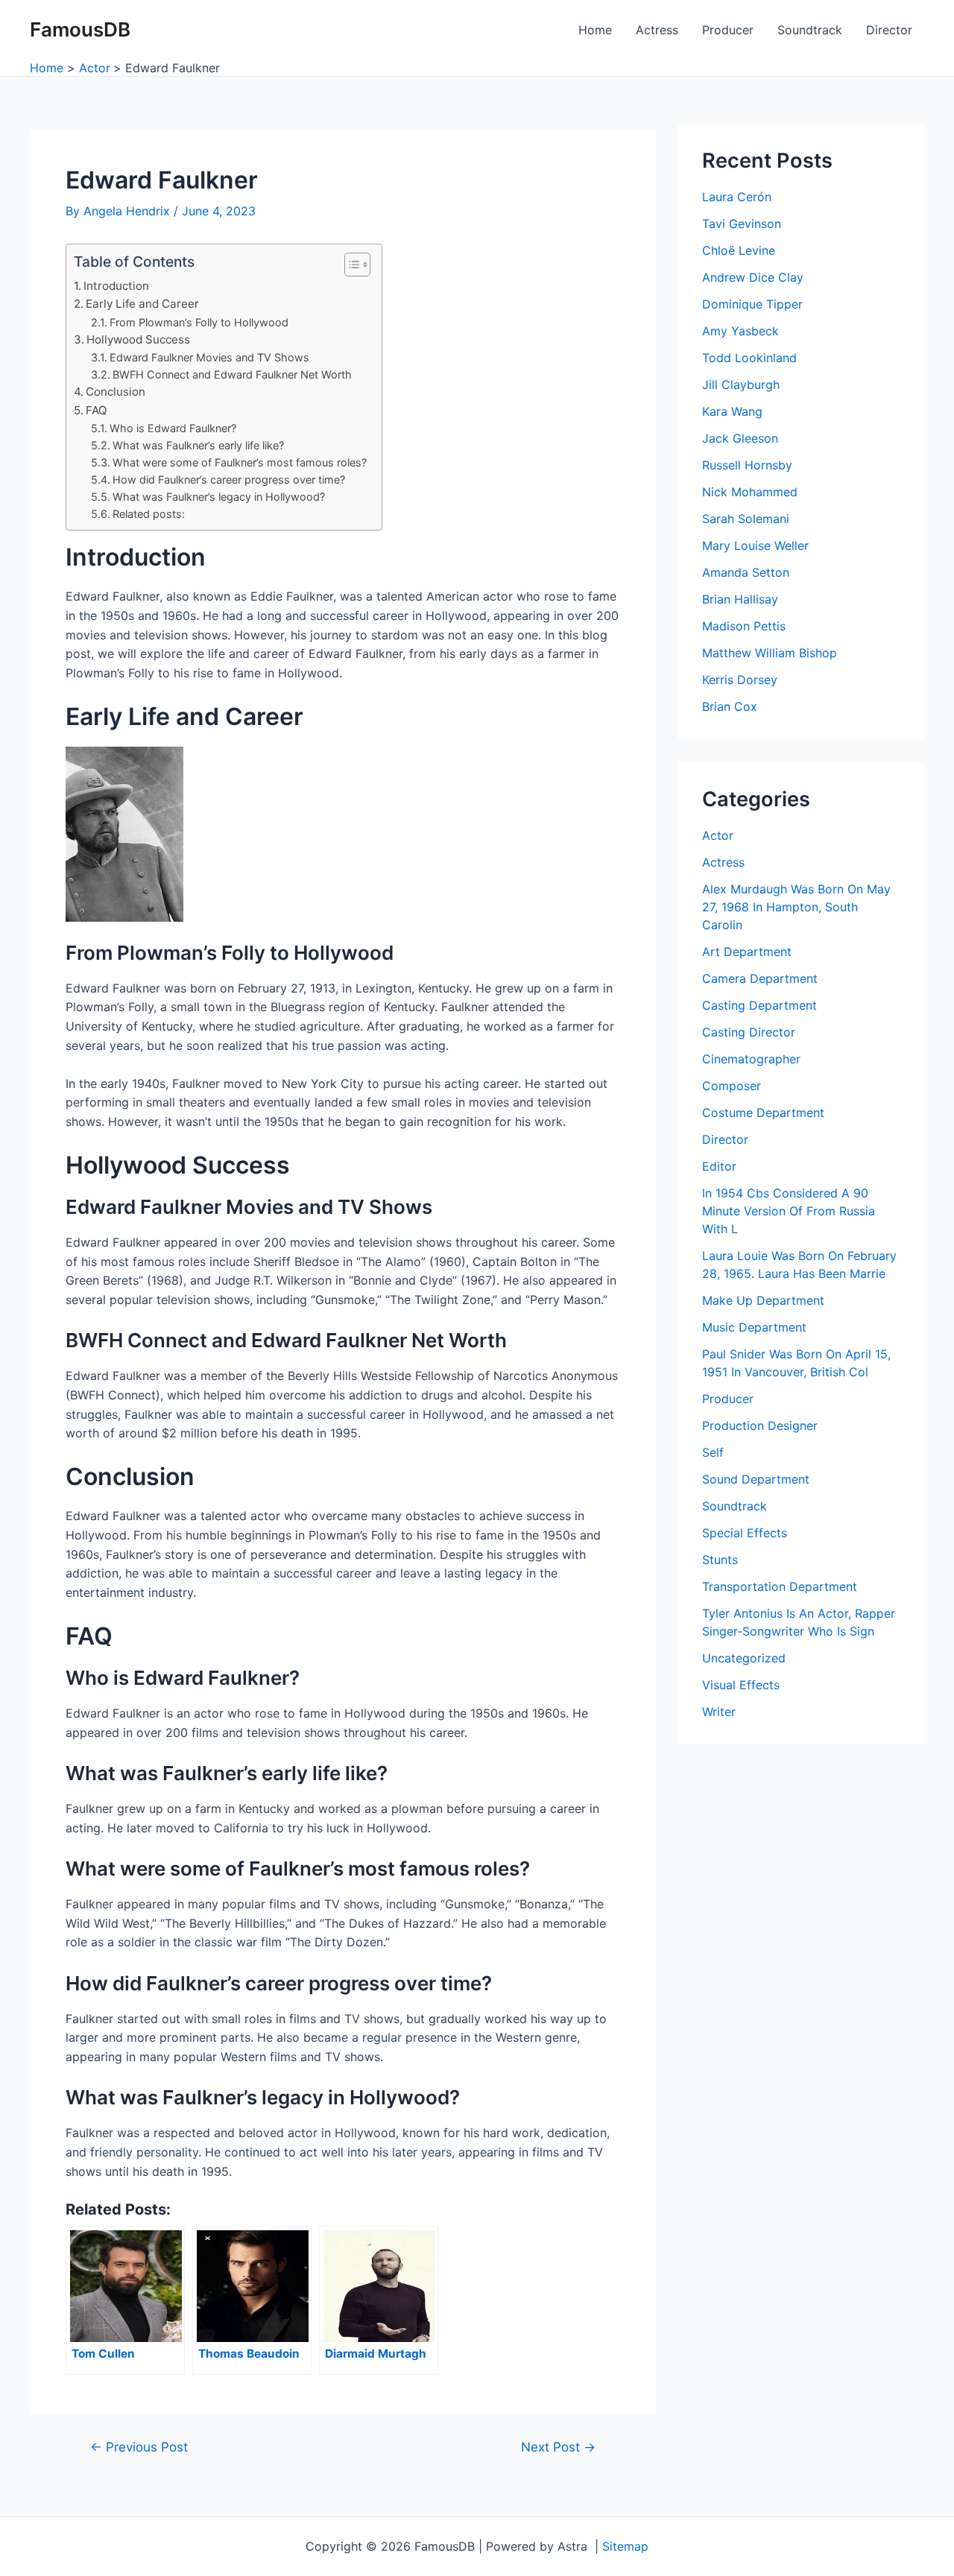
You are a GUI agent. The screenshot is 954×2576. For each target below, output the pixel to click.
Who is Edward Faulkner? (173, 428)
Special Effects (745, 1533)
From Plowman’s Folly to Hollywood (199, 322)
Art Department (747, 952)
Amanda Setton (746, 572)
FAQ (97, 410)
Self (713, 1452)
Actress (657, 30)
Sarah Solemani (746, 519)
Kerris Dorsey (740, 680)
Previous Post (139, 2447)
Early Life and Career (142, 304)
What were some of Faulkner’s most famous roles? (240, 462)
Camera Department (760, 978)
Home (595, 30)
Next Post (558, 2447)
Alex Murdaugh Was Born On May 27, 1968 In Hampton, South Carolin (796, 907)
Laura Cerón (737, 197)
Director (889, 30)
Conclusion (116, 392)
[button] (350, 265)
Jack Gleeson (740, 438)
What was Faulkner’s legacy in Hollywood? (219, 497)
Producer (728, 30)
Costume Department (763, 1113)
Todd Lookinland (749, 358)
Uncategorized (744, 1658)
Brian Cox (730, 706)
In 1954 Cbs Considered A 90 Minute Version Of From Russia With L (789, 1211)
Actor (718, 835)
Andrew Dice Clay (753, 277)
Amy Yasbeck (740, 331)
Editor (719, 1166)
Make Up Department (763, 1300)
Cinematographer (751, 1059)
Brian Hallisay (740, 599)
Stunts (720, 1560)
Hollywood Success (138, 339)
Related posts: (149, 514)
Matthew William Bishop (770, 653)
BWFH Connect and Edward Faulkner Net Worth (232, 374)
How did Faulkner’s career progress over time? (229, 480)
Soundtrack (810, 30)
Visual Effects (741, 1685)
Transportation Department (780, 1586)
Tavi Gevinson (742, 224)
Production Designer (760, 1425)
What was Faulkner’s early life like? (198, 445)
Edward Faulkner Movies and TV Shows (209, 357)
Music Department (754, 1327)
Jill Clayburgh (741, 384)
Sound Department (756, 1479)
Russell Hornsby (747, 465)
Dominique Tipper (752, 304)
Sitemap (625, 2546)
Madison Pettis (744, 626)
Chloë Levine (739, 250)
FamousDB (80, 29)
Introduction (116, 286)
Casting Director (749, 1032)
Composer (732, 1086)
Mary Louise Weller (755, 545)
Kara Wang (732, 411)
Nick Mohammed (750, 492)
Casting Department (759, 1005)
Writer (719, 1712)
